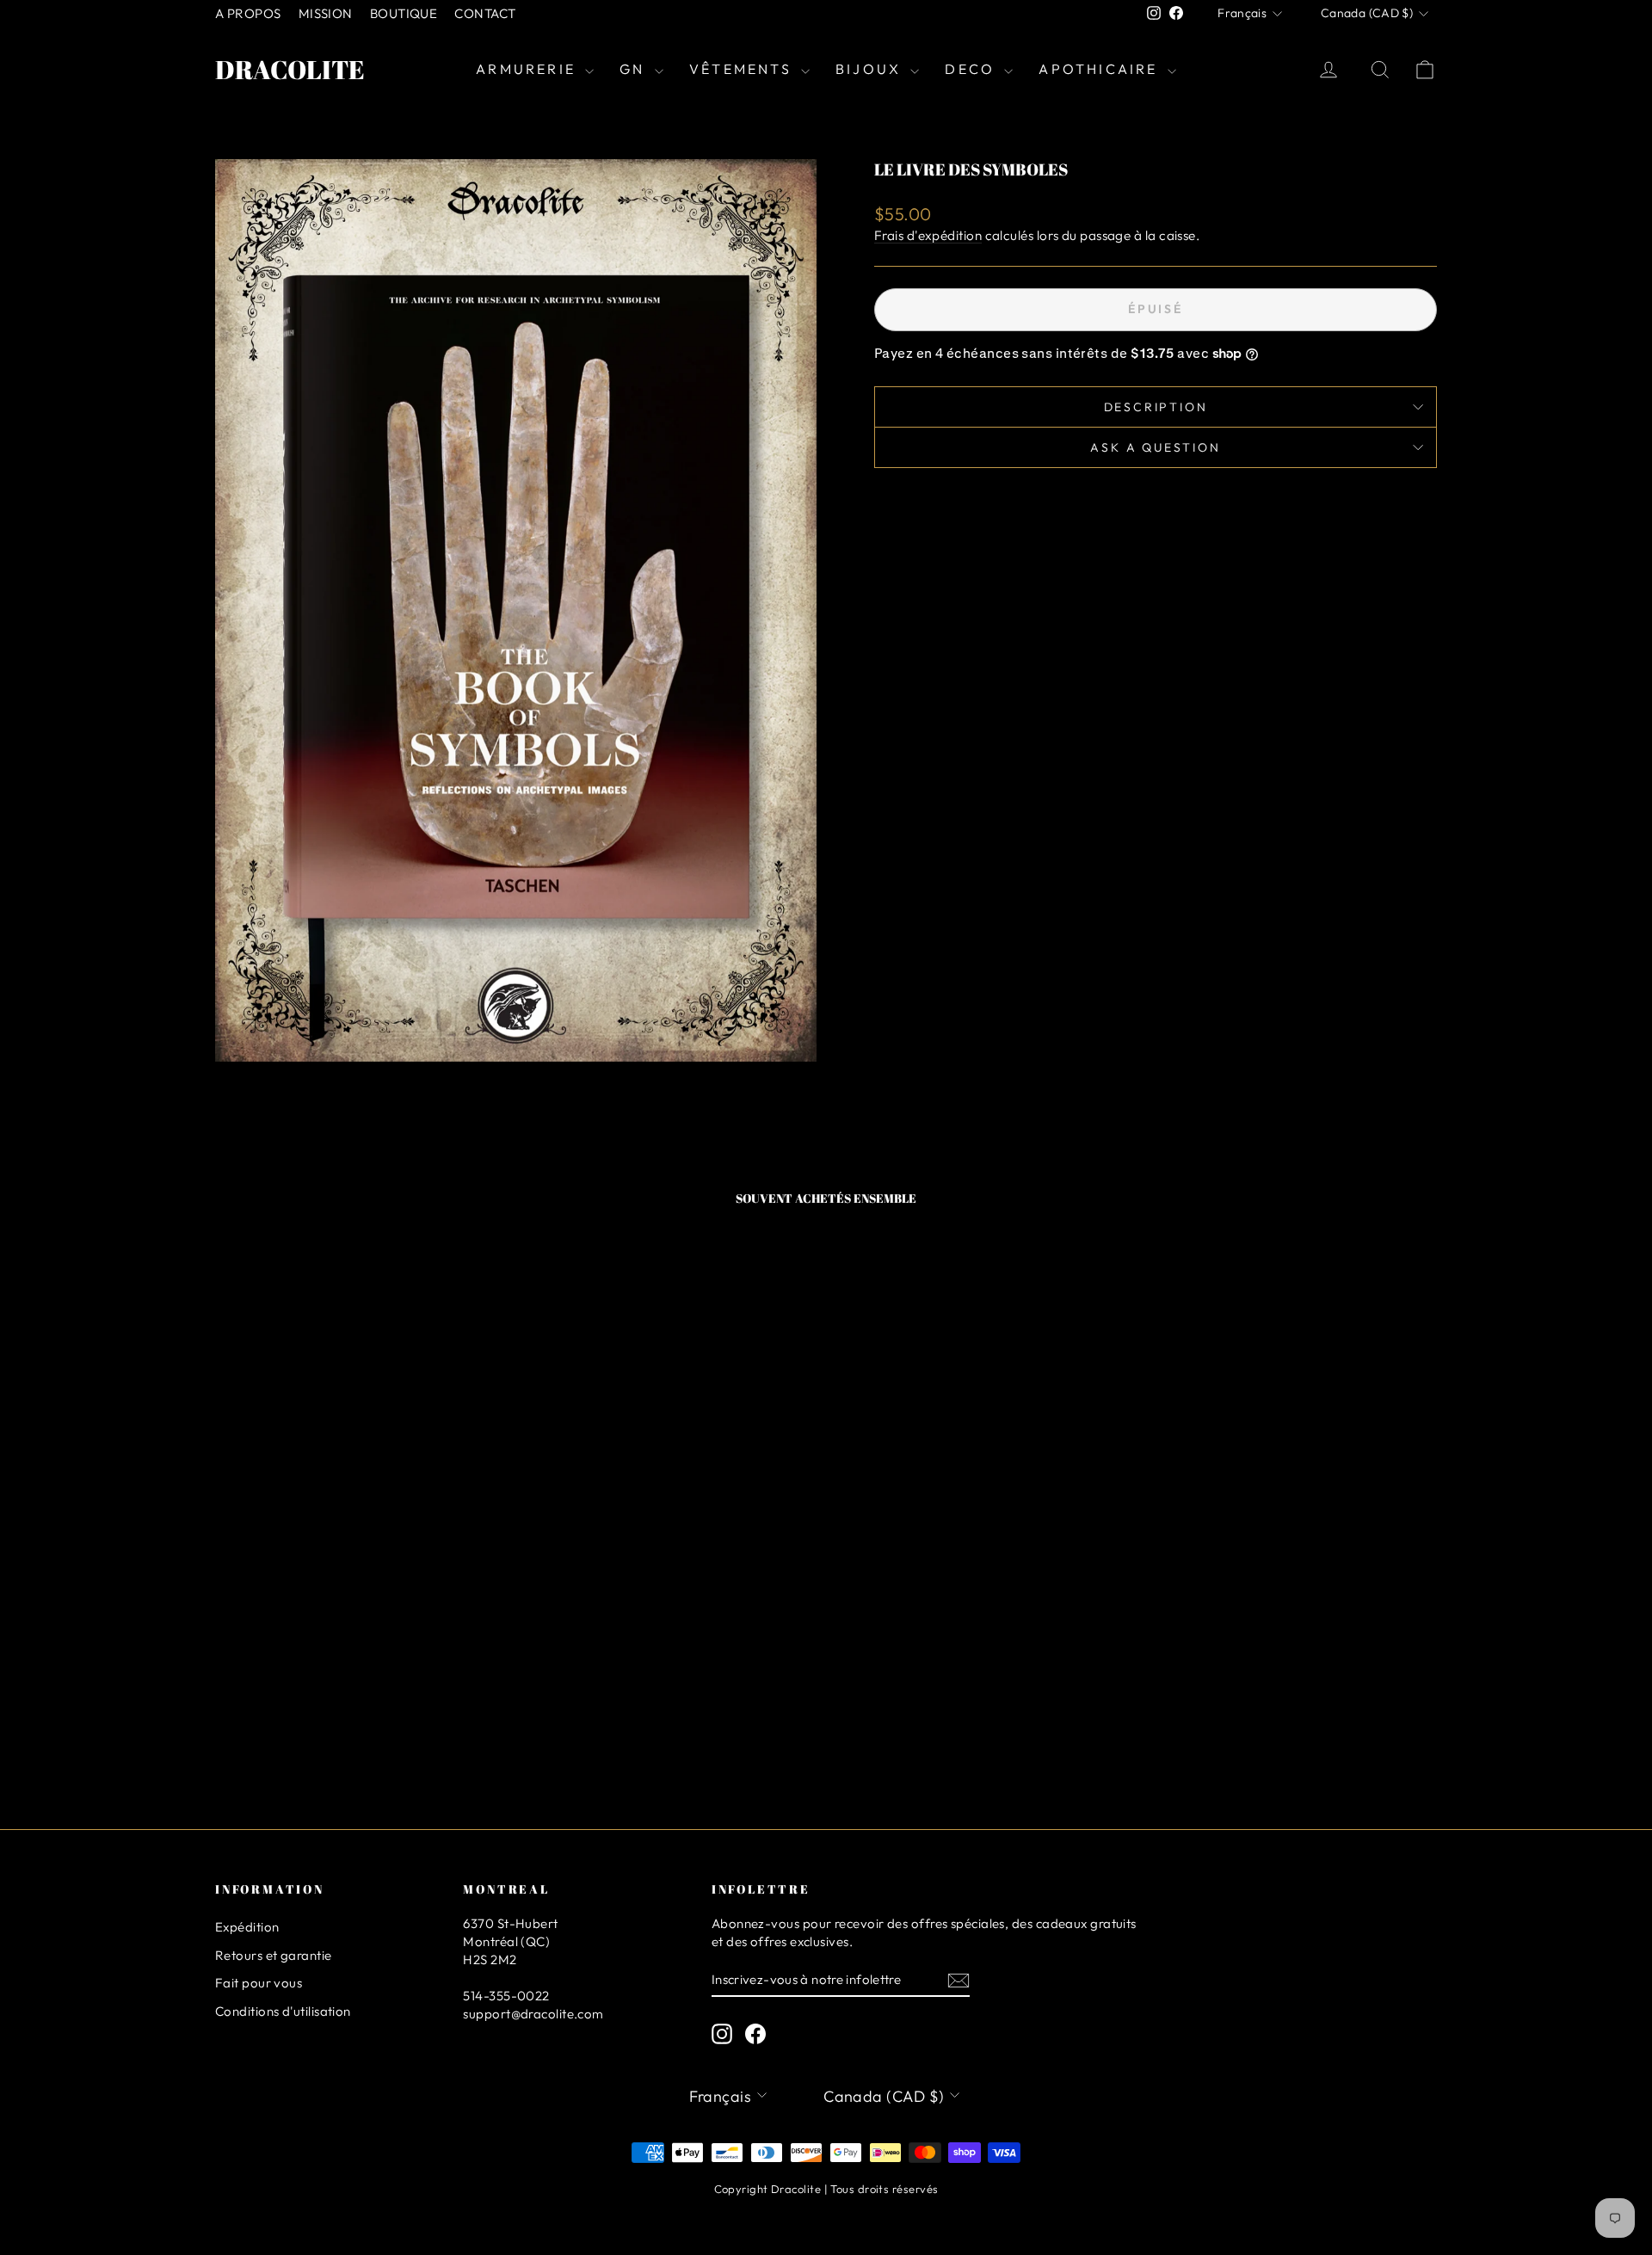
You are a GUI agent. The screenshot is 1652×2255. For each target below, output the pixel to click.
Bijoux (871, 69)
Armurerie (528, 69)
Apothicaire (1100, 69)
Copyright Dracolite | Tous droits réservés (826, 2189)
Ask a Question (1155, 447)
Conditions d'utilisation (283, 2011)
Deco (972, 69)
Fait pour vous (259, 1983)
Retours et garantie (274, 1955)
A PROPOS (248, 13)
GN (635, 69)
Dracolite (290, 69)
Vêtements (743, 69)
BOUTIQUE (404, 13)
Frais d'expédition (928, 235)
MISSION (326, 13)
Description (1156, 407)
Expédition (247, 1927)
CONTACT (485, 13)
